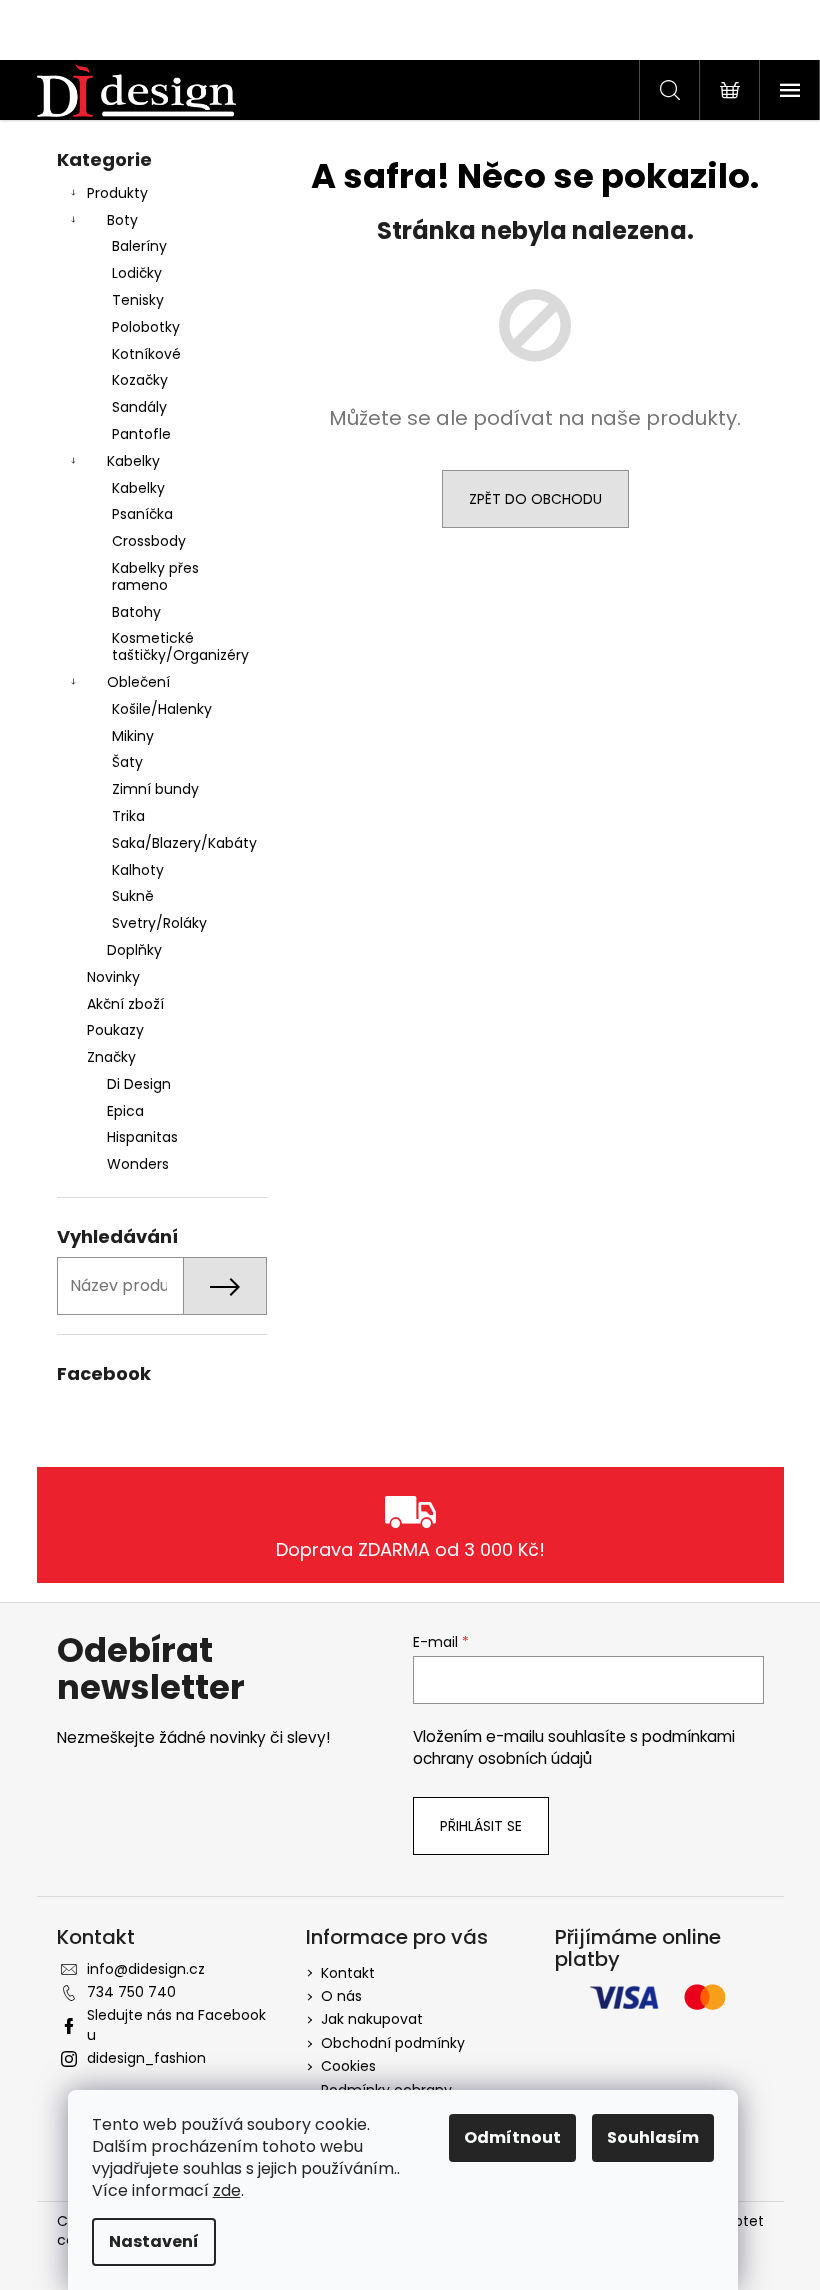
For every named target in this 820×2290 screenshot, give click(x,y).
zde (227, 2190)
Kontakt (348, 1973)
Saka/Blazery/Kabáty (184, 843)
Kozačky (140, 380)
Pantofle (141, 434)
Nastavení (154, 2241)
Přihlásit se (481, 1826)
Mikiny (133, 736)
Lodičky (137, 273)
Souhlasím (653, 2137)
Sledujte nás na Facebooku (176, 2024)
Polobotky (146, 327)
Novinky (113, 977)
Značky (111, 1057)
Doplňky (134, 950)
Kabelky (133, 461)
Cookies (348, 2066)
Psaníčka (142, 514)
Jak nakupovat (372, 2019)
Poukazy (115, 1030)
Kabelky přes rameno (155, 576)
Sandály (139, 407)
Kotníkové (146, 354)
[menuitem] (162, 1084)
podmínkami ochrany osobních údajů (574, 1747)
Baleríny (139, 246)
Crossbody (149, 541)
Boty (122, 220)
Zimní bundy (155, 789)
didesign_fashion (146, 2058)
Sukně (133, 896)
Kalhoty (138, 870)
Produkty (117, 193)
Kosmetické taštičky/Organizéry (180, 646)
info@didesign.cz (146, 1969)
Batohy (136, 612)
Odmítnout (512, 2137)
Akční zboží (125, 1004)
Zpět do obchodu (535, 499)
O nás (341, 1996)
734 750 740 (131, 1992)
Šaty (127, 762)
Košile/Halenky (162, 709)
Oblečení (138, 682)
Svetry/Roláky (159, 923)
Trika (128, 816)
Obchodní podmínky (393, 2043)
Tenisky (138, 300)
